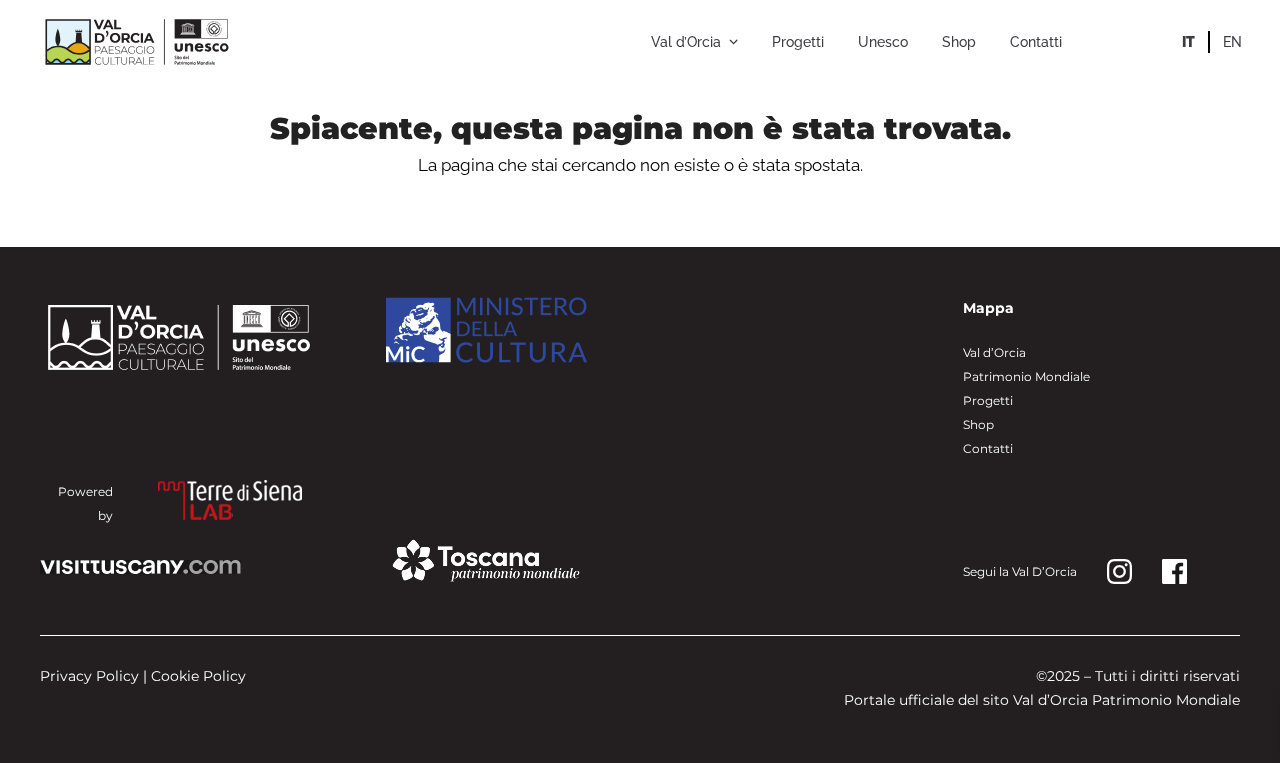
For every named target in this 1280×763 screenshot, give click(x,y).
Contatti (988, 448)
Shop (978, 424)
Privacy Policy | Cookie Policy (143, 676)
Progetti (988, 400)
